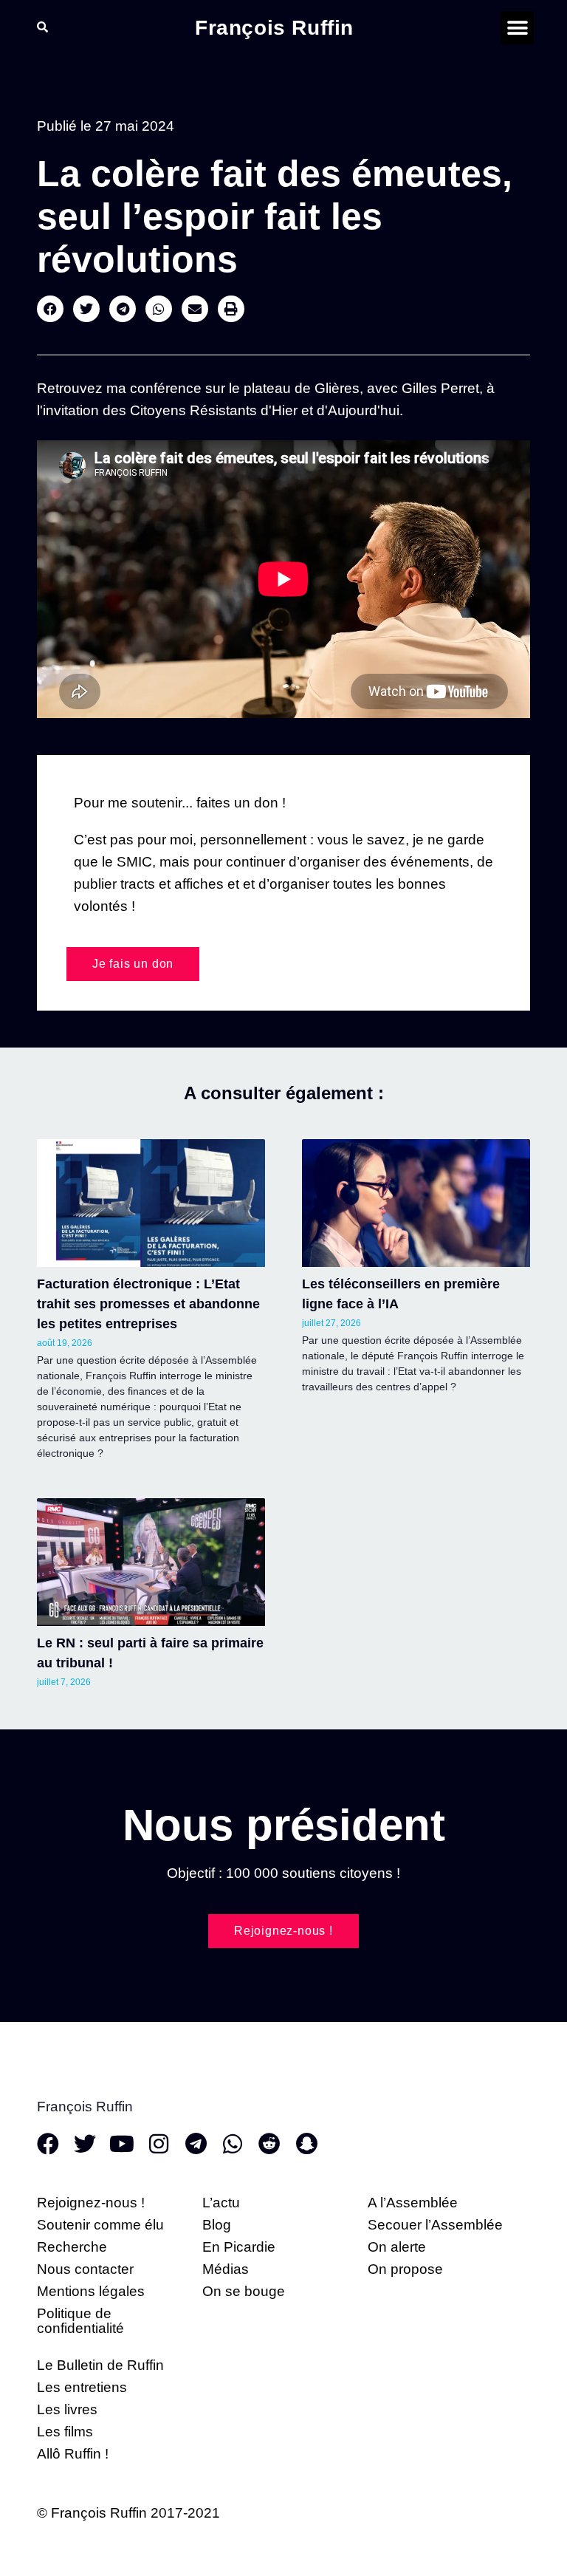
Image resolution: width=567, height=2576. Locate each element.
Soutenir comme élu (100, 2225)
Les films (65, 2432)
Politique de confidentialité (80, 2321)
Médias (226, 2269)
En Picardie (239, 2247)
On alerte (397, 2247)
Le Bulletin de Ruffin (100, 2365)
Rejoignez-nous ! (91, 2203)
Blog (217, 2225)
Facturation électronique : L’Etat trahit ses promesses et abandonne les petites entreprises (148, 1304)
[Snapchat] (306, 2144)
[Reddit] (269, 2144)
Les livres (67, 2409)
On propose (405, 2269)
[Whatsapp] (233, 2144)
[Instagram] (159, 2144)
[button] (517, 28)
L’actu (221, 2203)
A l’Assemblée (413, 2203)
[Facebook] (48, 2144)
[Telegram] (196, 2144)
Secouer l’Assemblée (435, 2225)
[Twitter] (85, 2144)
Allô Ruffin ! (73, 2454)
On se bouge (244, 2291)
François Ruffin (274, 28)
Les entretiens (82, 2387)
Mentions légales (91, 2291)
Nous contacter (85, 2269)
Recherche (72, 2247)
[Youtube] (122, 2144)
